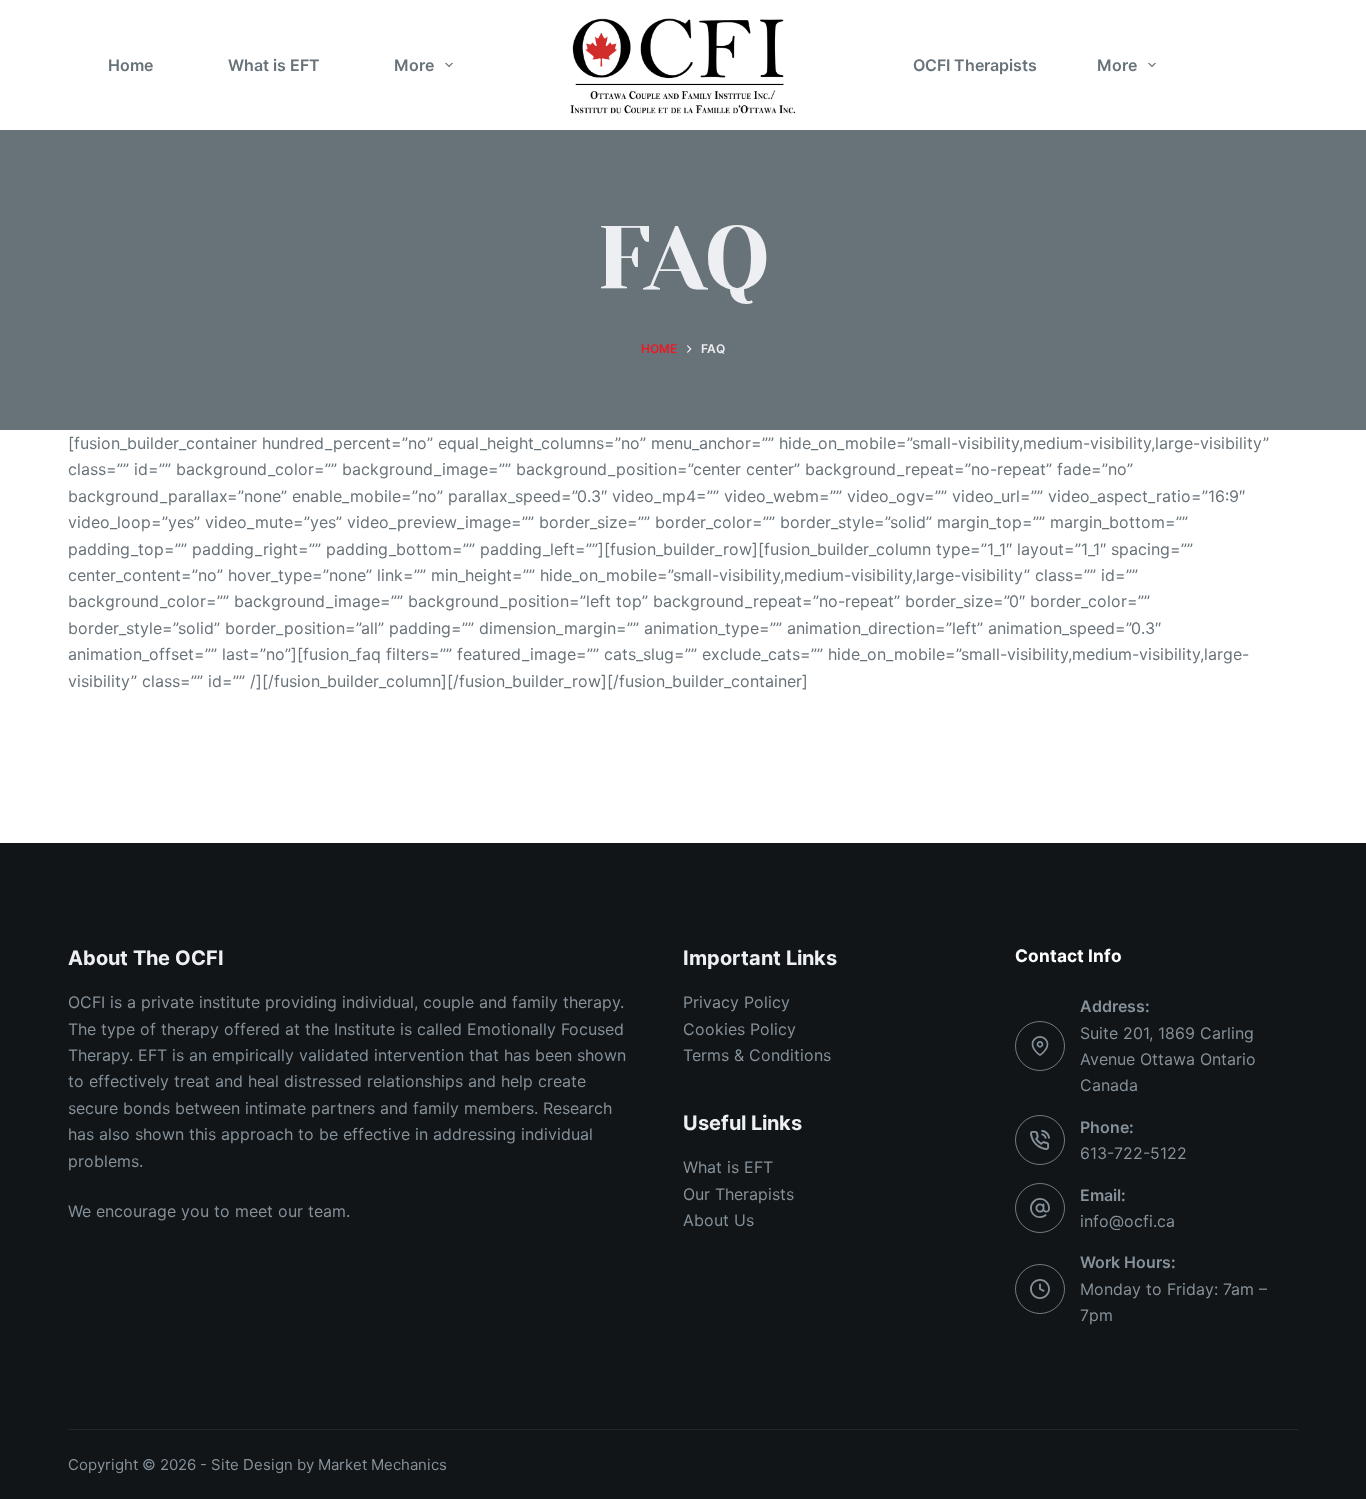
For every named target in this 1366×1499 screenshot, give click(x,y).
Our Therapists (738, 1194)
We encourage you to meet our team (207, 1211)
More (414, 65)
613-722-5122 (1133, 1153)
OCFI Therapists (975, 65)
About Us (718, 1220)
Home (130, 65)
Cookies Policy (739, 1029)
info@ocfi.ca (1127, 1221)
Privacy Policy (736, 1002)
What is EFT (274, 65)
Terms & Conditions (757, 1055)
